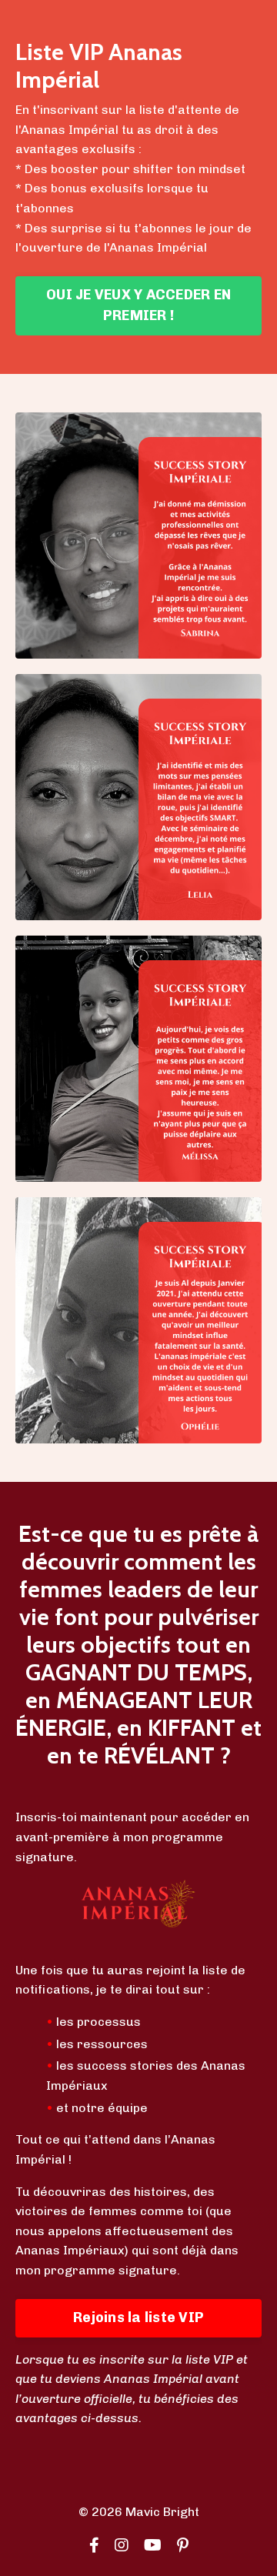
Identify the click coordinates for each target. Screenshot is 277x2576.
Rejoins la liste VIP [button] (138, 2317)
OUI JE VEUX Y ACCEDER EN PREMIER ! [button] (138, 305)
